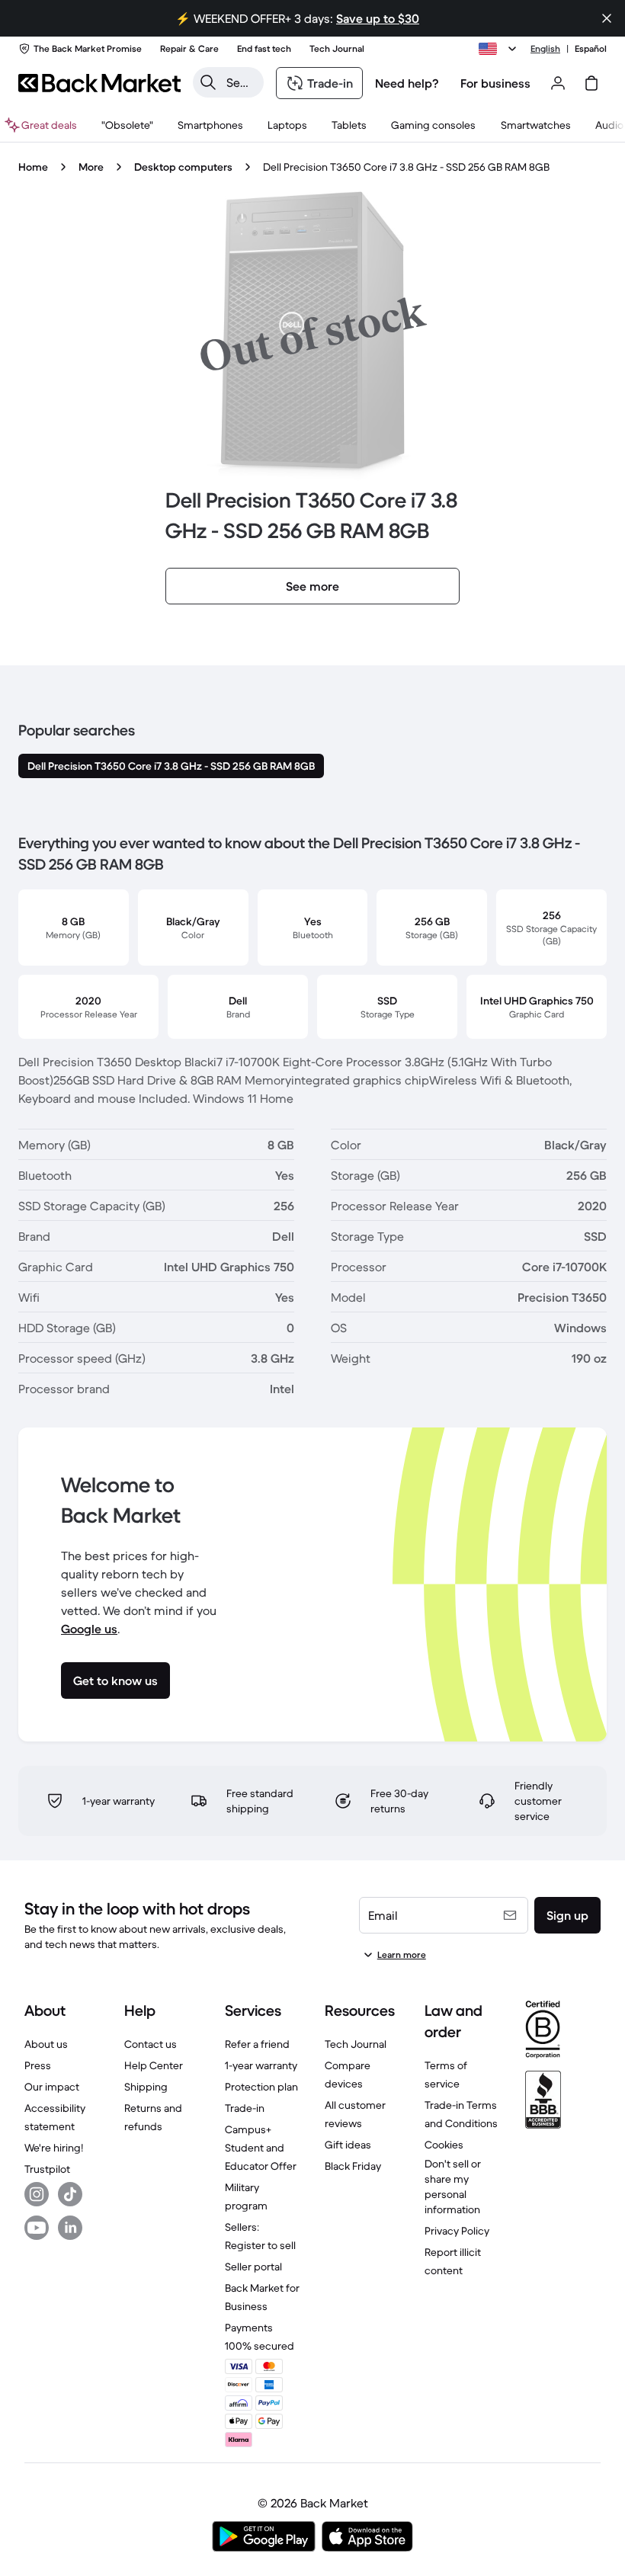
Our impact (52, 2087)
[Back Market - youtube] (37, 2228)
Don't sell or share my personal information (453, 2187)
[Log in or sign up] (558, 83)
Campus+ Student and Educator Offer (261, 2148)
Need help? (407, 83)
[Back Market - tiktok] (70, 2194)
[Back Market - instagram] (37, 2194)
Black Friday (353, 2166)
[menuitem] (210, 125)
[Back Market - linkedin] (70, 2228)
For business (495, 83)
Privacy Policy (457, 2231)
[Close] (607, 18)
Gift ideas (348, 2145)
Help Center (154, 2065)
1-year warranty (261, 2065)
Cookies (444, 2145)
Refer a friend (257, 2044)
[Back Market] (99, 83)
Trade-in (245, 2108)
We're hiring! (54, 2148)
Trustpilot (47, 2169)
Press (38, 2065)
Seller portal (253, 2267)
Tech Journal (356, 2044)
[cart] (591, 83)
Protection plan (261, 2087)
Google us (89, 1629)
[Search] (208, 82)
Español (591, 48)
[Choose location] (500, 49)
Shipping (146, 2087)
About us (46, 2044)
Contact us (151, 2044)
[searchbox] (240, 82)
